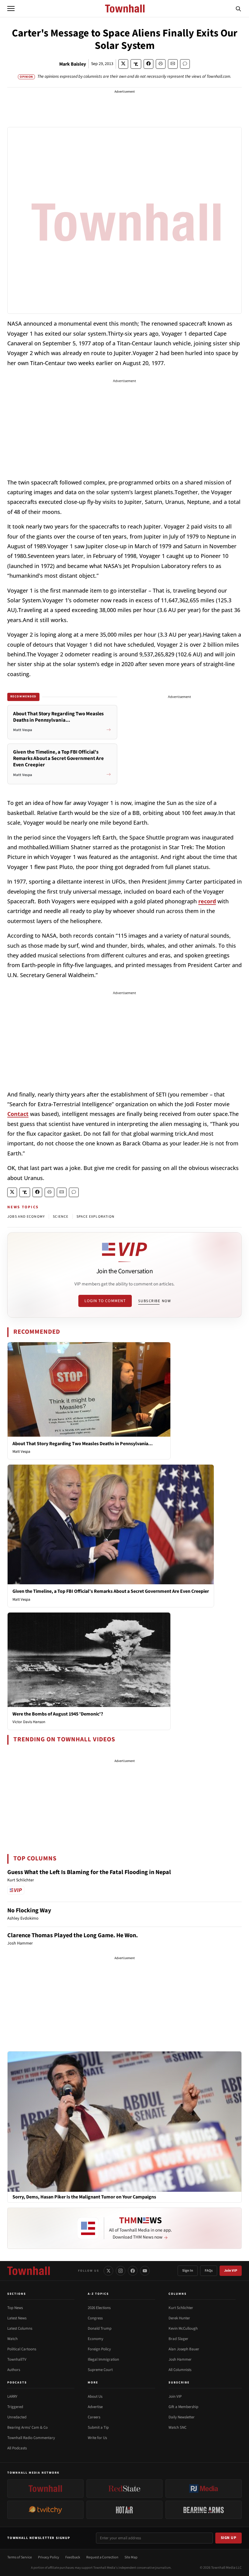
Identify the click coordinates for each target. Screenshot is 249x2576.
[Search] (238, 9)
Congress (95, 2318)
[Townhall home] (29, 2271)
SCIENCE (61, 1217)
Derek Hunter (179, 2318)
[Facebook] (133, 2271)
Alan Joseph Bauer (184, 2349)
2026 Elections (99, 2308)
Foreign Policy (99, 2349)
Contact (18, 1114)
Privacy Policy (49, 2557)
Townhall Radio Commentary (31, 2438)
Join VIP (231, 2271)
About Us (95, 2396)
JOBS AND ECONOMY (26, 1217)
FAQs (209, 2271)
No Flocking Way (29, 1911)
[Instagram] (121, 2271)
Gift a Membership (183, 2407)
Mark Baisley (73, 64)
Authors (14, 2370)
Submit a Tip (98, 2427)
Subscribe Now (155, 1301)
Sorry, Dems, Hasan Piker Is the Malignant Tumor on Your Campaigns (84, 2197)
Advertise (95, 2407)
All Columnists (180, 2370)
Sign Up (229, 2538)
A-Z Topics (98, 2294)
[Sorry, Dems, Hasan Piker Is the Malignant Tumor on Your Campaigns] (124, 2121)
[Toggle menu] (11, 9)
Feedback (73, 2557)
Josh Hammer (180, 2359)
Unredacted (17, 2417)
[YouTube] (145, 2271)
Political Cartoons (22, 2349)
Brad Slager (178, 2339)
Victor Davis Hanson (29, 1722)
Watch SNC (177, 2427)
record (207, 901)
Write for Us (97, 2438)
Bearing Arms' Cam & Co (27, 2427)
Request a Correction (102, 2557)
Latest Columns (20, 2328)
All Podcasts (17, 2448)
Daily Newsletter (182, 2417)
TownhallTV (17, 2359)
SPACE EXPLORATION (96, 1217)
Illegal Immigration (103, 2359)
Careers (94, 2417)
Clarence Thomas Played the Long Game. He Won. (73, 1935)
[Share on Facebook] (148, 64)
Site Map (131, 2557)
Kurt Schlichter (181, 2308)
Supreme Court (100, 2370)
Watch (12, 2339)
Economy (96, 2339)
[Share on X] (123, 64)
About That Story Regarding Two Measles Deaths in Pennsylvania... (83, 1444)
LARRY (12, 2396)
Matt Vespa (21, 1452)
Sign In (188, 2271)
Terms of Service (20, 2557)
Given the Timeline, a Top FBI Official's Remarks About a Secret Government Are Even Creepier (111, 1591)
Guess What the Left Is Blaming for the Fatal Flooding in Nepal (89, 1872)
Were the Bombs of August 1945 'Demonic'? (58, 1714)
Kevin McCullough (183, 2328)
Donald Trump (100, 2328)
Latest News (17, 2318)
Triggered (15, 2407)
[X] (108, 2271)
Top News (15, 2308)
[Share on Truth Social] (136, 64)
